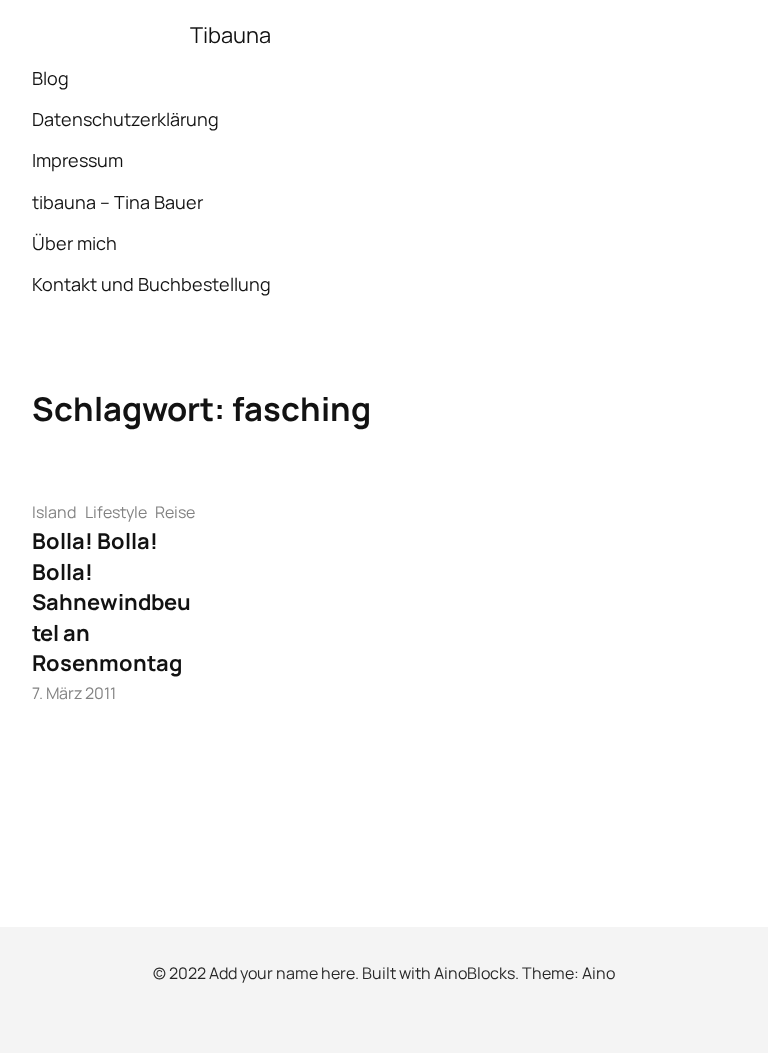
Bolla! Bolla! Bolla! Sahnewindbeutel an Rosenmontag (111, 602)
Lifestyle (116, 512)
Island (54, 512)
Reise (175, 512)
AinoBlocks (474, 973)
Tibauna (230, 35)
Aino (598, 973)
